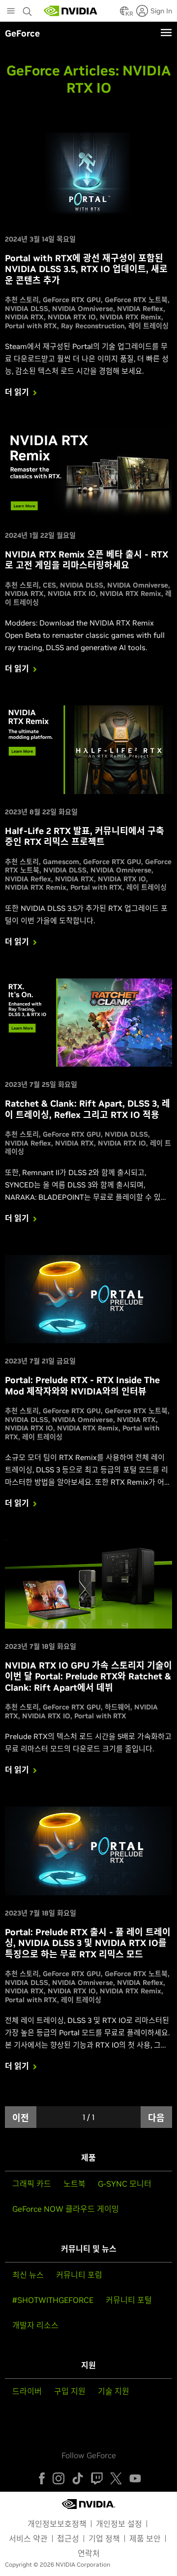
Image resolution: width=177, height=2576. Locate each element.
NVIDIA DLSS (27, 309)
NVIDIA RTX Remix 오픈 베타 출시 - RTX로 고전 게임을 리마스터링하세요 (87, 560)
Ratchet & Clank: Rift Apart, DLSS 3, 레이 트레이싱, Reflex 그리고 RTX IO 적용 (88, 1109)
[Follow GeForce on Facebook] (42, 2478)
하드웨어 (118, 1707)
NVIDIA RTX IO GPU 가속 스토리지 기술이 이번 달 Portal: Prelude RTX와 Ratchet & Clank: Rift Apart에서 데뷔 (88, 1676)
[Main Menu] (11, 12)
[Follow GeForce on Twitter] (116, 2478)
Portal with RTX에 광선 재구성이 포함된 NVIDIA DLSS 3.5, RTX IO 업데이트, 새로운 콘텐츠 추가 (86, 269)
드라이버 (27, 2391)
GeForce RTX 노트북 (136, 300)
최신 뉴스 (28, 2275)
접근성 (68, 2539)
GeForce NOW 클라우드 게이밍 (66, 2209)
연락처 (89, 2553)
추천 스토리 (22, 300)
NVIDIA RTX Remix (131, 317)
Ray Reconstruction (93, 326)
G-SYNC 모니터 (125, 2184)
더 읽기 (17, 392)
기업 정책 (104, 2539)
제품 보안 (145, 2539)
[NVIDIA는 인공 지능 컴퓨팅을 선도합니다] (71, 11)
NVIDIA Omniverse (83, 309)
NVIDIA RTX (24, 317)
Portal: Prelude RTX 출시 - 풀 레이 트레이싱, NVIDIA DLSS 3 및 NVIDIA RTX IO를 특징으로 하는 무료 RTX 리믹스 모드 (88, 1943)
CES (49, 585)
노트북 (74, 2184)
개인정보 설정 (119, 2524)
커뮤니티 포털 (129, 2300)
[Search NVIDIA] (29, 9)
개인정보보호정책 (57, 2524)
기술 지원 (114, 2391)
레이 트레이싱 (148, 326)
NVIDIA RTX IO (72, 317)
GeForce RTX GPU (72, 300)
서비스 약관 (28, 2539)
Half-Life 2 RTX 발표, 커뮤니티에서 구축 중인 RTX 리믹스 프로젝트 (85, 836)
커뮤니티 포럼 (79, 2275)
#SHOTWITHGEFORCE (53, 2300)
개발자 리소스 (35, 2325)
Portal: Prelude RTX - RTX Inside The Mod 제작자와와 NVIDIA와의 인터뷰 (82, 1386)
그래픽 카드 (32, 2184)
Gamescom (61, 862)
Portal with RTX (31, 326)
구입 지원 (70, 2391)
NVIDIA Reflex (140, 309)
